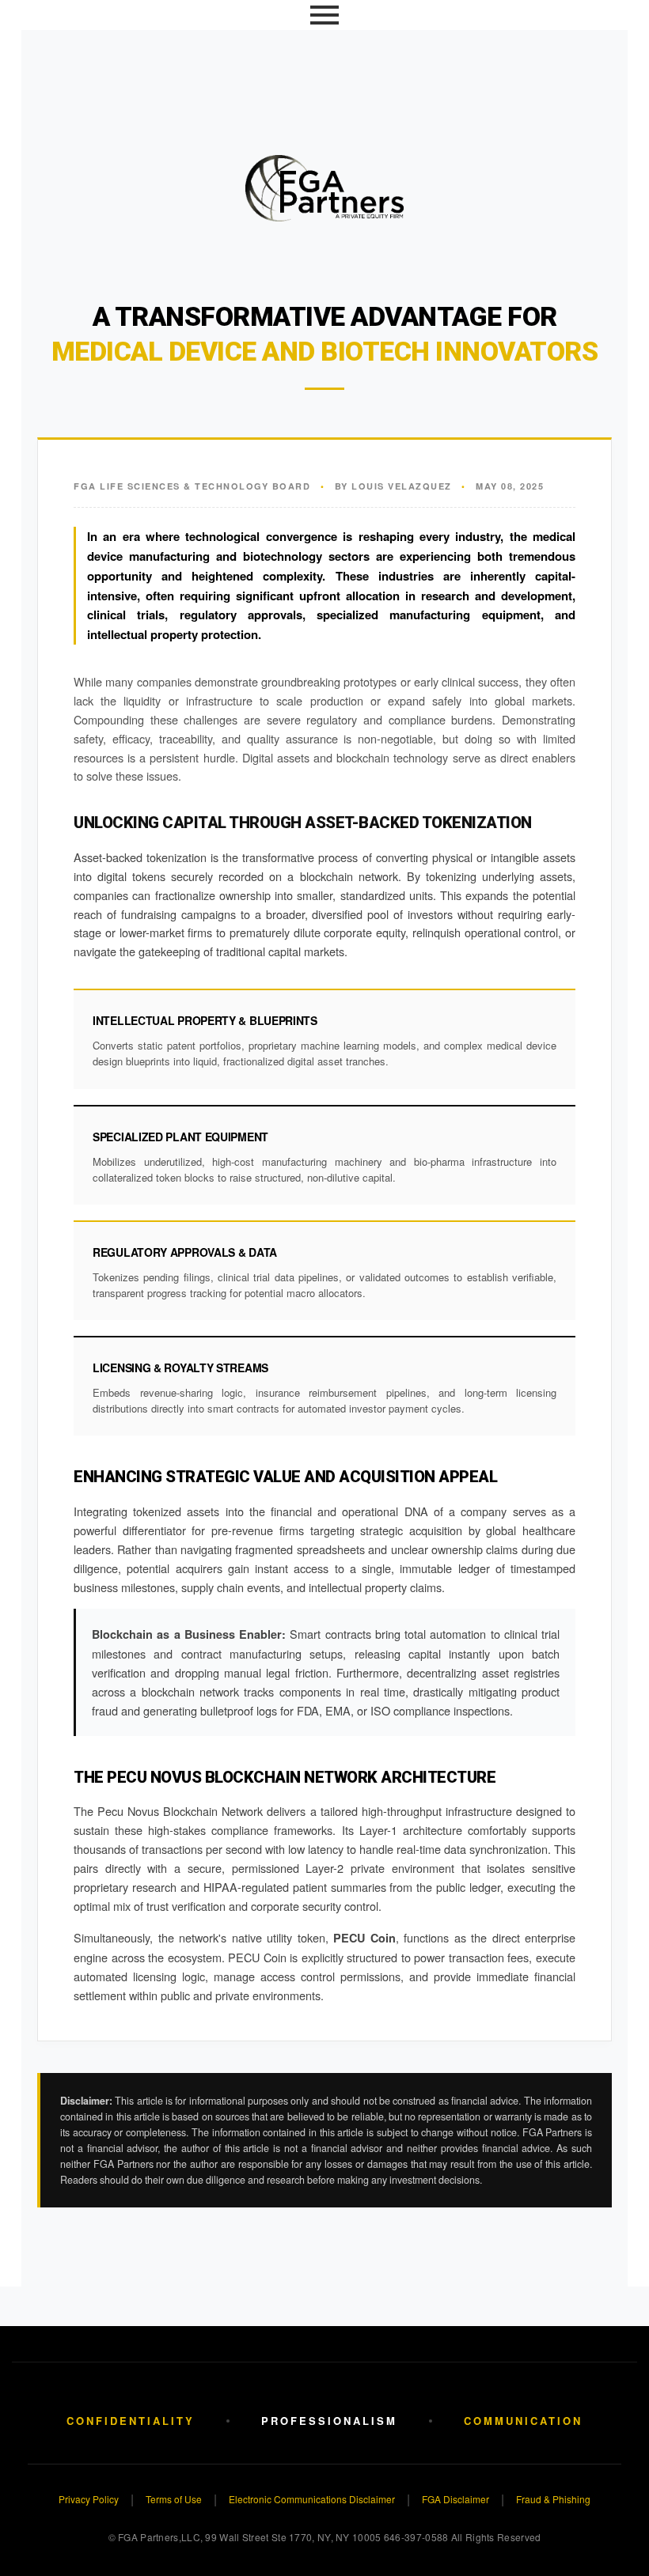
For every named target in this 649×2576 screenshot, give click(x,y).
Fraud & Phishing (553, 2499)
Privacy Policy (89, 2499)
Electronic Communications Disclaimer (312, 2499)
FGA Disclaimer (455, 2499)
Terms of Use (174, 2499)
